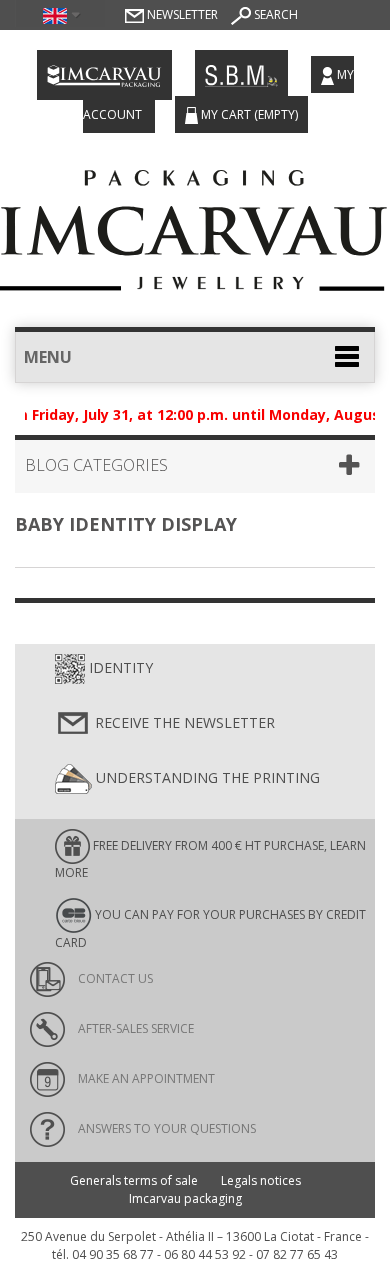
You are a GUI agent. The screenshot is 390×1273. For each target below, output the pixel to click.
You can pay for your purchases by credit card (210, 928)
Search (274, 14)
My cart (248, 114)
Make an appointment (145, 1078)
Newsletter (181, 14)
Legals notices (261, 1180)
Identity (119, 667)
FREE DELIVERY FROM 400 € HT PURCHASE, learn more (210, 859)
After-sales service (134, 1028)
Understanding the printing (206, 777)
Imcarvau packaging (185, 1198)
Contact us (114, 978)
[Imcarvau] (195, 224)
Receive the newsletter (183, 722)
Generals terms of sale (134, 1180)
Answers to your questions (165, 1128)
